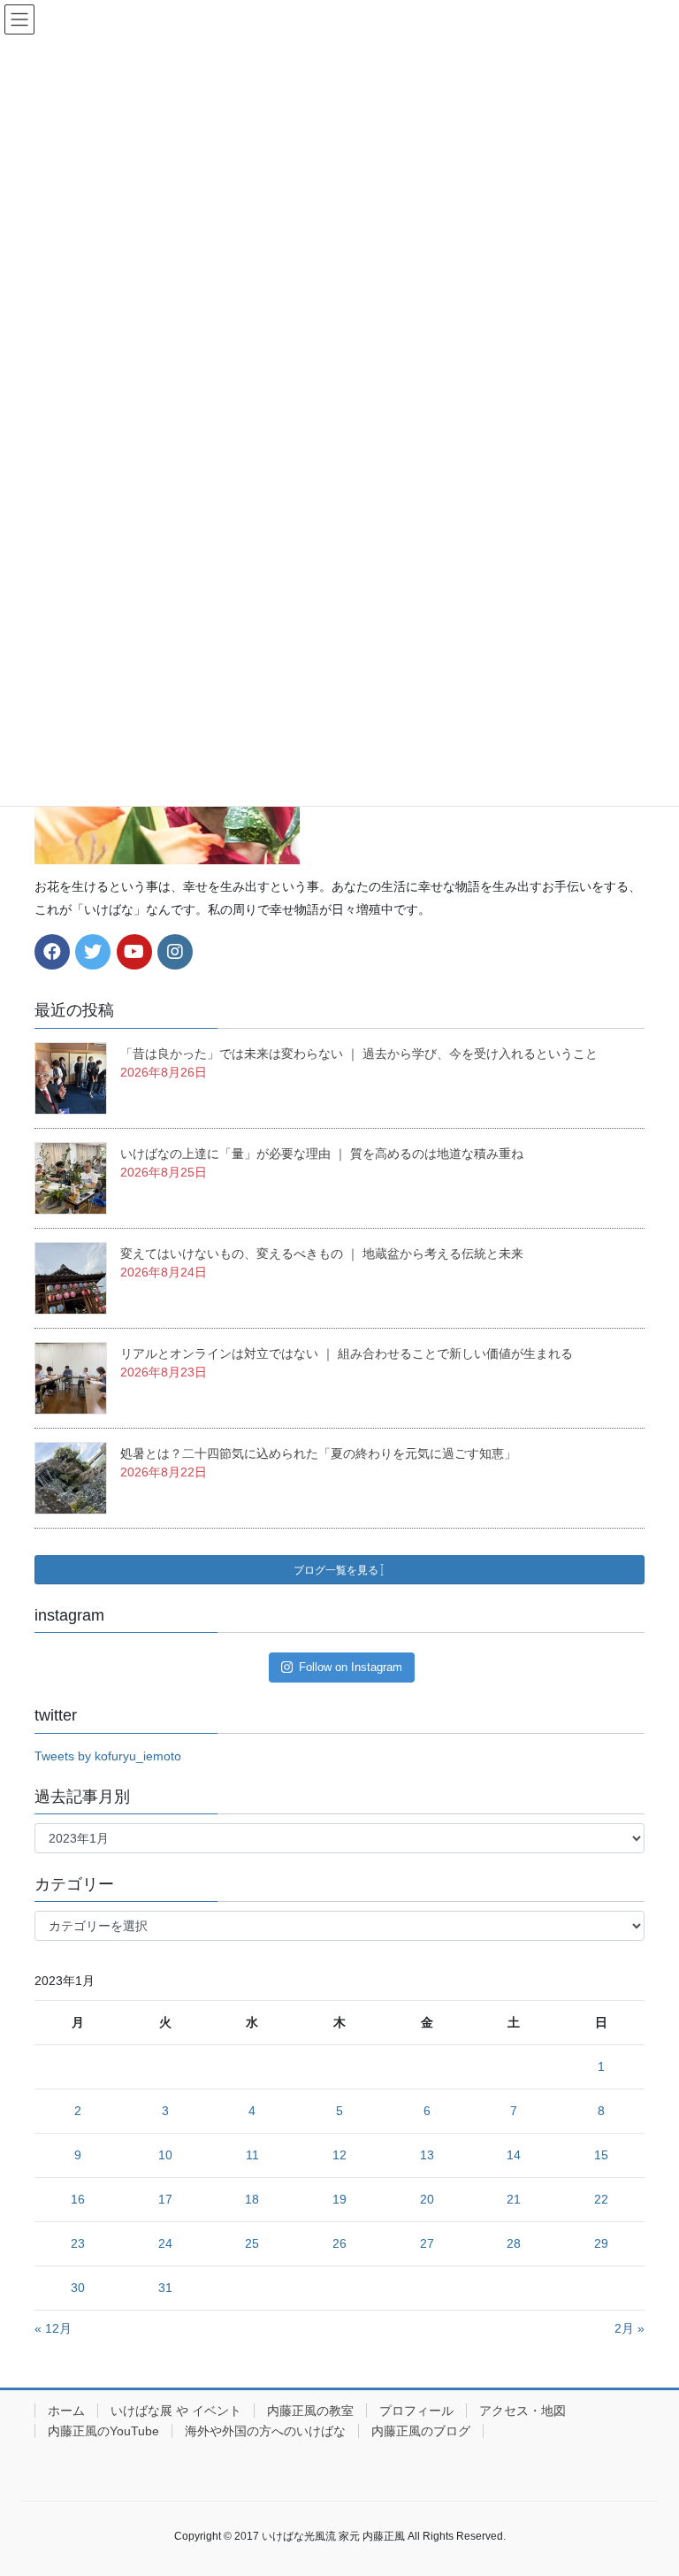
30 (78, 2288)
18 (252, 2199)
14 (514, 2155)
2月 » (629, 2328)
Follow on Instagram (351, 1667)
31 (165, 2288)
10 (165, 2155)
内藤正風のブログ (421, 2431)
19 (339, 2199)
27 (427, 2243)
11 (252, 2155)
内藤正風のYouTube (103, 2431)
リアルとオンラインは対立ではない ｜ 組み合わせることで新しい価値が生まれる (347, 1353)
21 (514, 2199)
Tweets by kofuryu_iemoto (108, 1756)
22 (601, 2199)
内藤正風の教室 (310, 2411)
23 (78, 2243)
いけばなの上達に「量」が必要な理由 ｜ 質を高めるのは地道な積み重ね (322, 1154)
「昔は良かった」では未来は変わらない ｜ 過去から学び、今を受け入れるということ (359, 1054)
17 (165, 2199)
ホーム (66, 2411)
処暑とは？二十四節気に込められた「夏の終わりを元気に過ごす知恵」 (318, 1453)
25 (252, 2243)
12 (339, 2155)
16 (78, 2199)
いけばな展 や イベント (176, 2411)
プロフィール (416, 2411)
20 (427, 2199)
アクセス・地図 (523, 2411)
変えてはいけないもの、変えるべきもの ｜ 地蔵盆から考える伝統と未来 (322, 1253)
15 (601, 2155)
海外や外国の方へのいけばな (265, 2431)
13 (427, 2155)
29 (601, 2243)
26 (339, 2243)
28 (514, 2243)
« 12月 (53, 2328)
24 (165, 2243)
